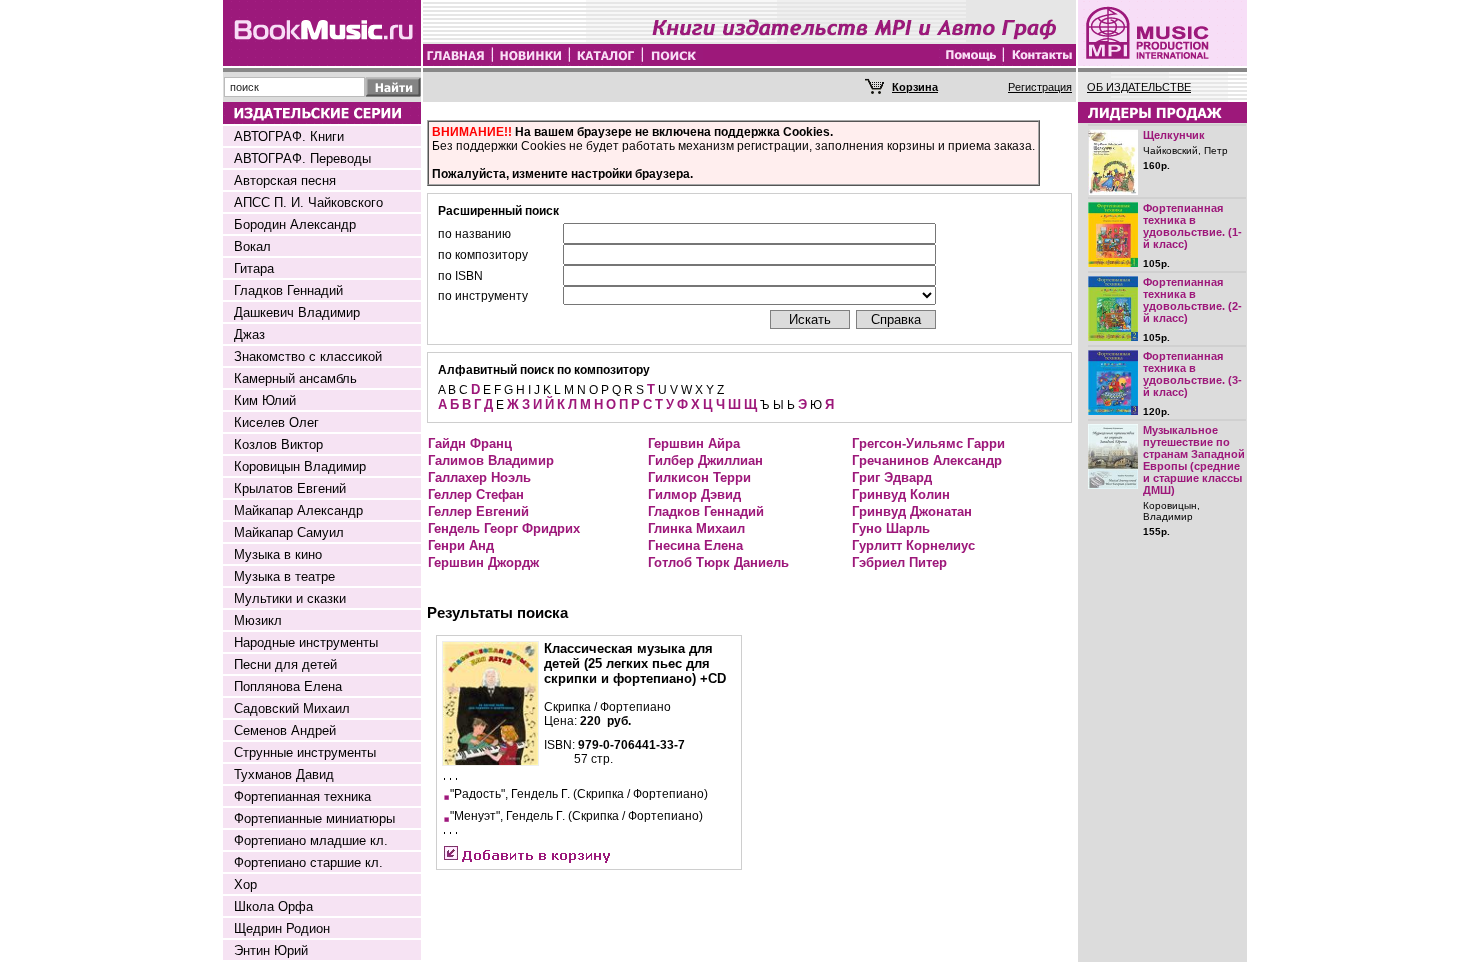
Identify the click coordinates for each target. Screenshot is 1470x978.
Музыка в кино (278, 554)
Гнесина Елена (695, 545)
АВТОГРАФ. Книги (289, 136)
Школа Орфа (273, 906)
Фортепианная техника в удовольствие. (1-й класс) (1192, 226)
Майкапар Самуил (289, 532)
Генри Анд (461, 545)
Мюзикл (258, 620)
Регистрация (1040, 87)
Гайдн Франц (470, 443)
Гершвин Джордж (483, 562)
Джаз (249, 334)
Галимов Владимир (491, 460)
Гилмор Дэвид (694, 494)
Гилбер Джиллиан (705, 460)
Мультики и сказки (290, 598)
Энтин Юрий (271, 950)
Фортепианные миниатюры (314, 818)
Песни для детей (285, 664)
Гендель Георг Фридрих (504, 528)
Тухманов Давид (284, 774)
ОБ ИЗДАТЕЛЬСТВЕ (1139, 87)
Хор (245, 884)
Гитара (254, 268)
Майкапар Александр (298, 510)
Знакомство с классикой (308, 356)
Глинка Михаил (696, 528)
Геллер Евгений (478, 511)
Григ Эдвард (892, 477)
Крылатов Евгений (290, 488)
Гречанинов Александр (927, 460)
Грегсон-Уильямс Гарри (928, 443)
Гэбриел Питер (899, 562)
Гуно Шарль (891, 528)
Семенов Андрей (285, 730)
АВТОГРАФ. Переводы (302, 158)
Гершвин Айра (694, 443)
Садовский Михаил (292, 708)
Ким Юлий (265, 400)
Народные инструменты (306, 642)
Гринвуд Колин (901, 494)
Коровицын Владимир (300, 466)
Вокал (252, 246)
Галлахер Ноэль (479, 477)
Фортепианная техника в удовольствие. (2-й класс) (1192, 300)
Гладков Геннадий (288, 290)
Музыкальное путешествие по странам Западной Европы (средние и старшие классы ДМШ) (1194, 460)
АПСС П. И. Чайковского (308, 202)
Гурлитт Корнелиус (913, 545)
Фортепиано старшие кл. (308, 862)
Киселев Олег (276, 422)
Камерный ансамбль (295, 378)
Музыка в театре (284, 576)
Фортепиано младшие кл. (311, 840)
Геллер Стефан (476, 494)
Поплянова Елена (288, 686)
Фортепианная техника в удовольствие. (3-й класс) (1192, 374)
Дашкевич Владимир (297, 312)
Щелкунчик (1174, 135)
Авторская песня (285, 180)
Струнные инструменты (305, 752)
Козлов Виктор (278, 444)
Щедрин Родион (282, 928)
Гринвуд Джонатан (912, 511)
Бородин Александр (295, 224)
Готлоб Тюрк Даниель (718, 562)
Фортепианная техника (302, 796)
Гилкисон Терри (699, 477)
